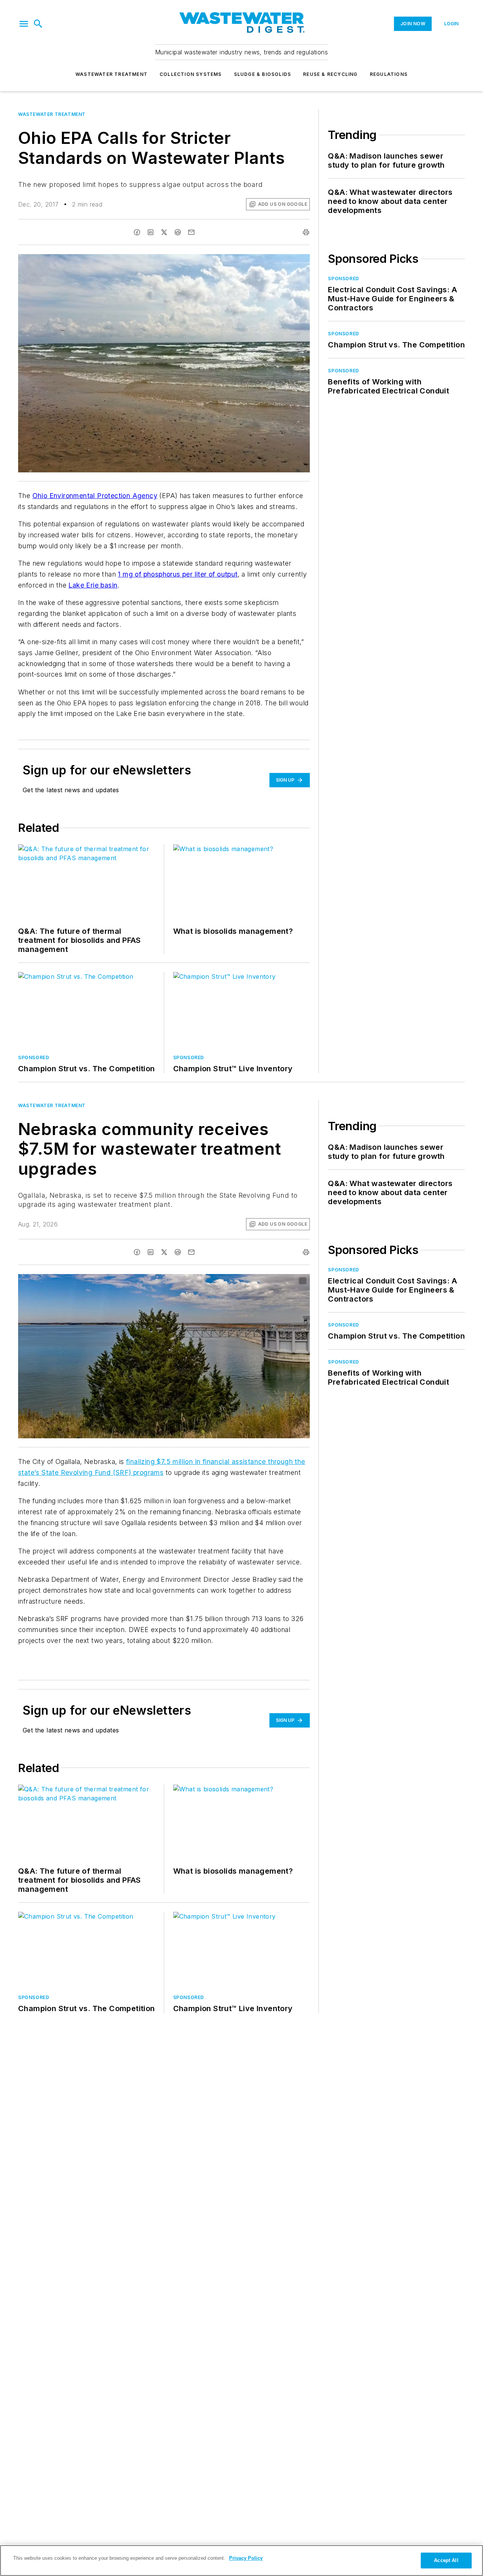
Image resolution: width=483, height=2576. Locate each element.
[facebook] (137, 232)
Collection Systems (191, 74)
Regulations (389, 74)
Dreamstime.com (279, 1281)
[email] (191, 232)
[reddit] (178, 232)
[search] (38, 24)
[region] (241, 2561)
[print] (306, 232)
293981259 (218, 1281)
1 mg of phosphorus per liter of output (178, 574)
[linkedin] (151, 232)
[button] (24, 24)
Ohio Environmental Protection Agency (95, 496)
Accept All (446, 2560)
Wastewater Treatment (112, 74)
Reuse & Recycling (330, 74)
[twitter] (164, 232)
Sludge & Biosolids (263, 74)
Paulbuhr (247, 1281)
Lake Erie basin (93, 585)
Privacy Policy (246, 2558)
